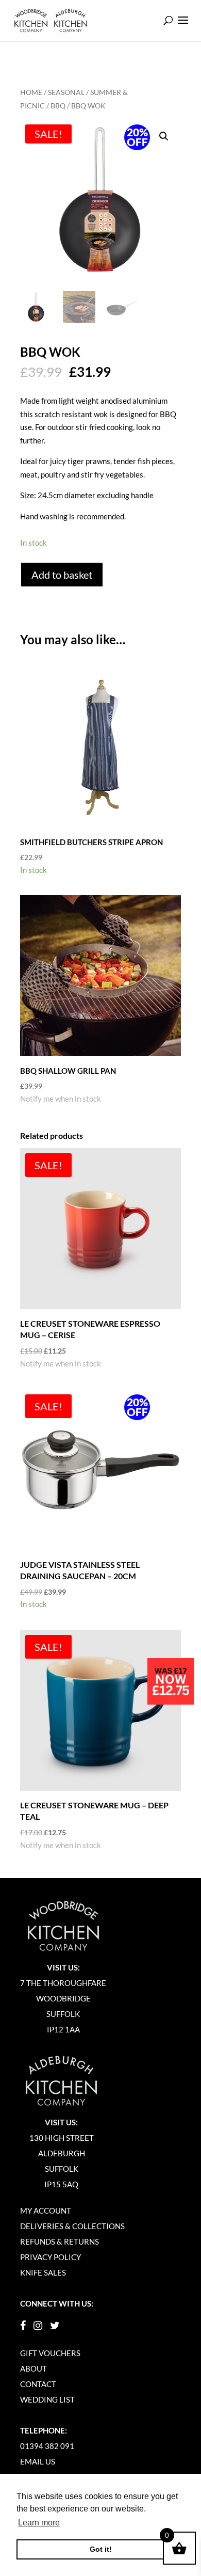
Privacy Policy (51, 2257)
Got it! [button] (101, 2549)
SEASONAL (66, 92)
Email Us (38, 2461)
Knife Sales (43, 2272)
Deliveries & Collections (72, 2226)
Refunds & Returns (60, 2241)
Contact (38, 2384)
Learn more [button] (39, 2523)
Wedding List (47, 2399)
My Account (46, 2211)
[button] (164, 136)
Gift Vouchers (50, 2353)
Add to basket (62, 575)
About (33, 2368)
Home (31, 92)
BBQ (58, 106)
